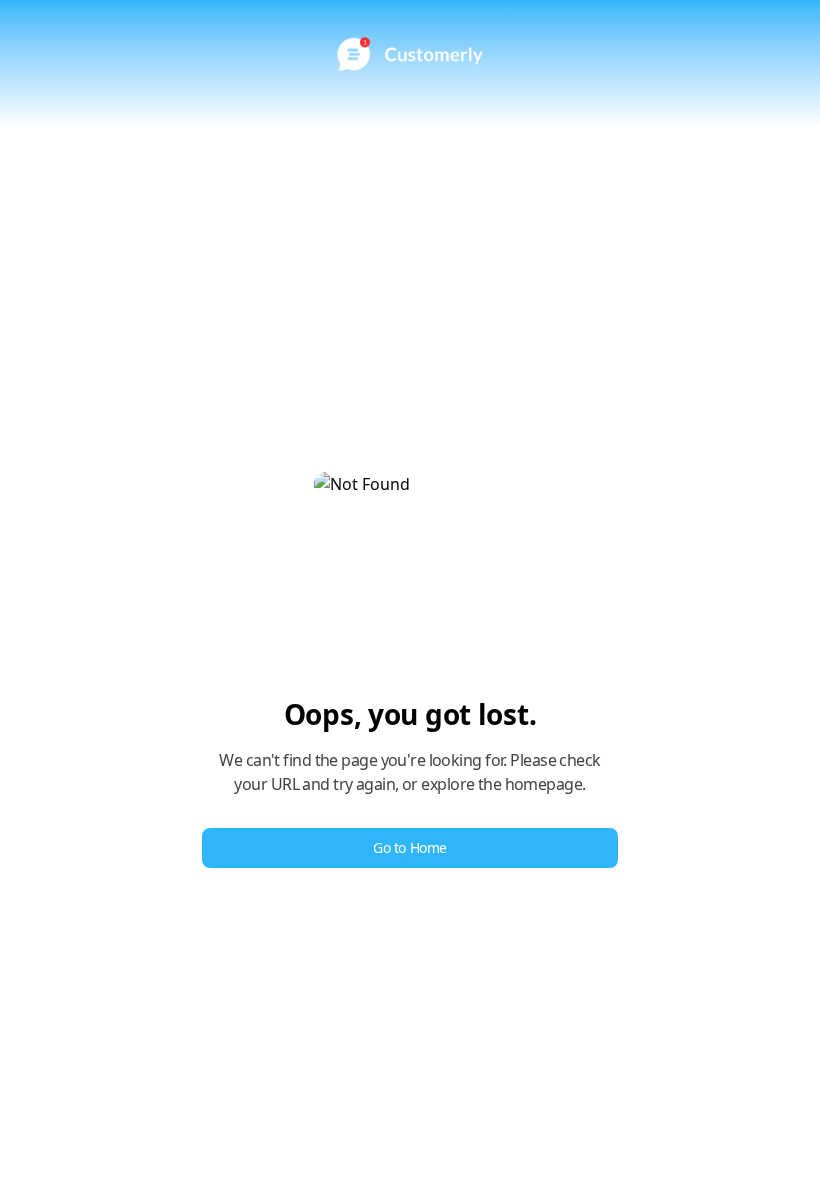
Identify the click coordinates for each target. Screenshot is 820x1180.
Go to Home (410, 847)
